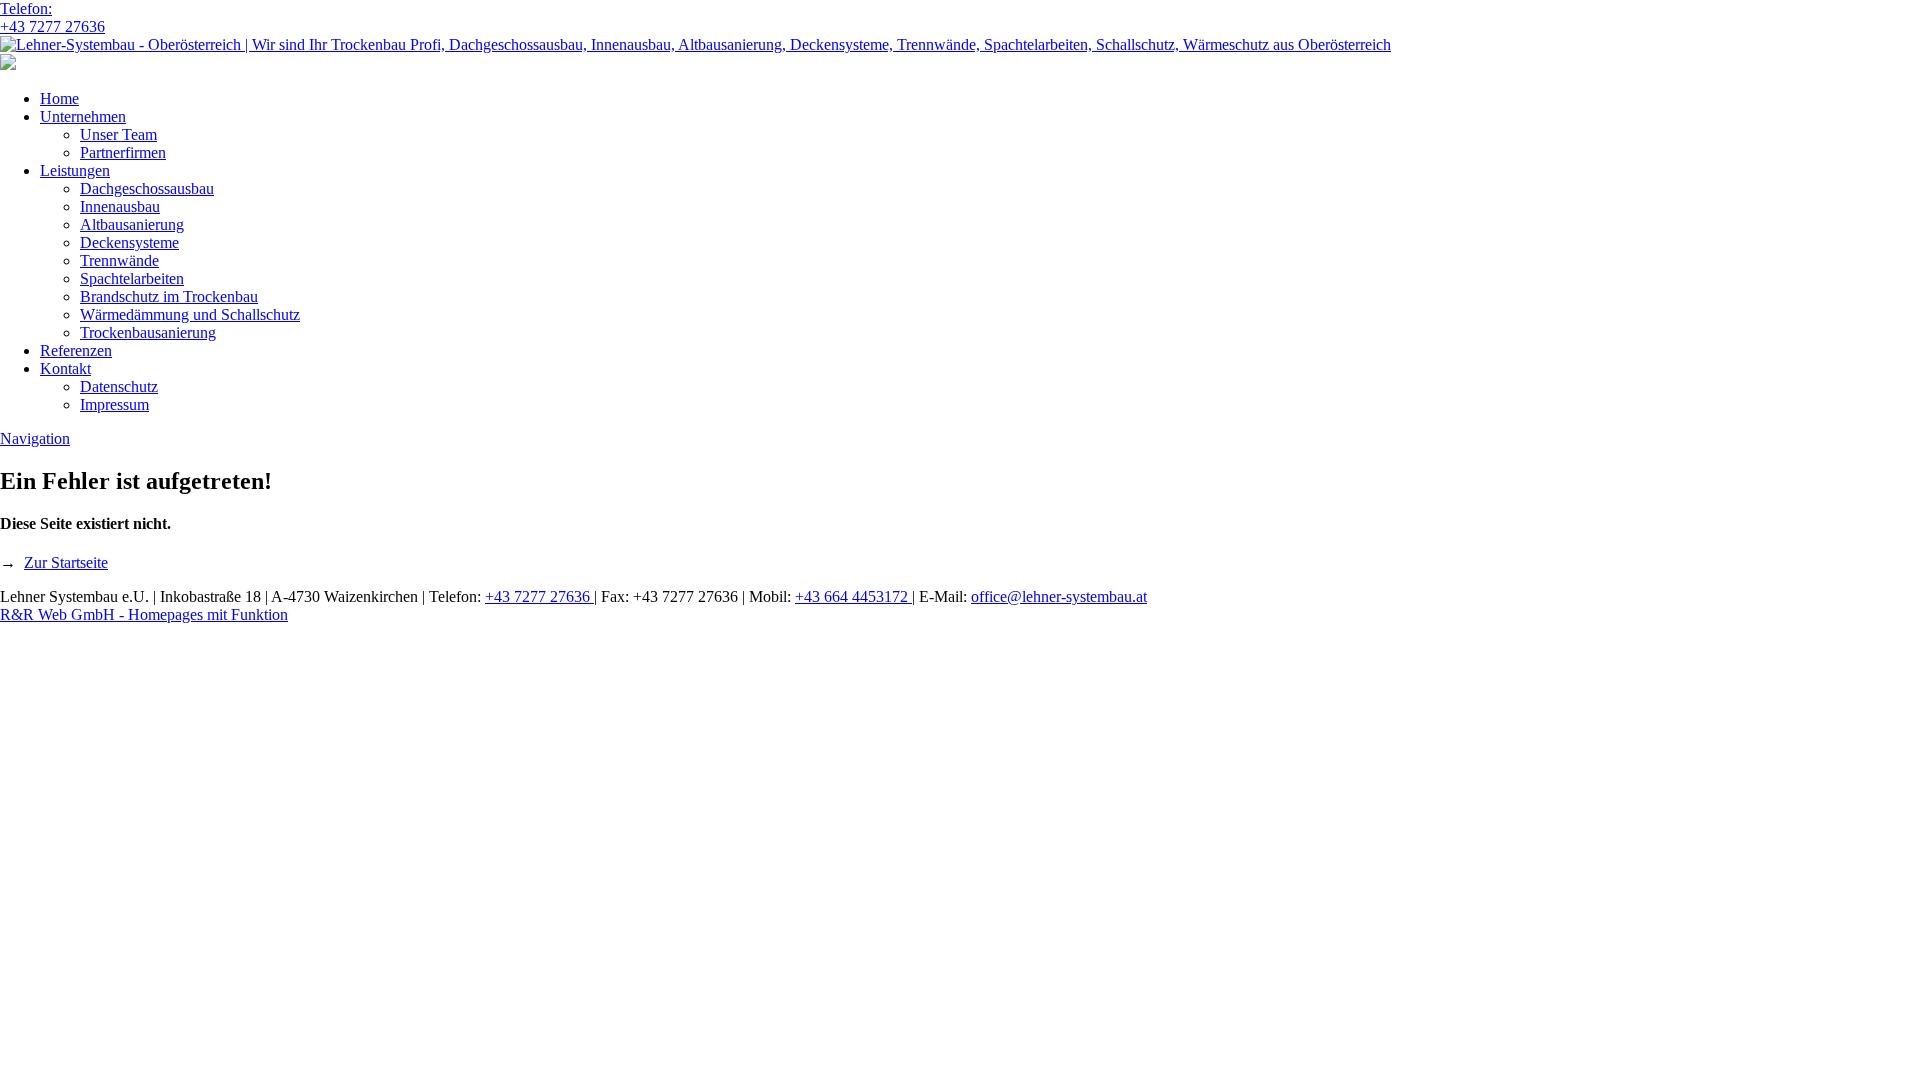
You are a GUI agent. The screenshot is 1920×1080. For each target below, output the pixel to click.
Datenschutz (119, 386)
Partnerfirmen (123, 152)
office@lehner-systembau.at (1059, 596)
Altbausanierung (132, 224)
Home (59, 98)
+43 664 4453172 (853, 596)
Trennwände (119, 260)
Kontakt (65, 368)
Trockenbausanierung (148, 332)
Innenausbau (120, 206)
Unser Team (118, 134)
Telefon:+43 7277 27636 (52, 17)
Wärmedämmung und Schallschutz (190, 314)
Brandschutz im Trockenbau (169, 296)
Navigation (35, 438)
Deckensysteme (129, 242)
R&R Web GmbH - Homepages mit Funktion (144, 614)
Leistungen (75, 170)
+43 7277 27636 (539, 596)
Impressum (114, 404)
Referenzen (76, 350)
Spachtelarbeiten (132, 278)
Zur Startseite (66, 562)
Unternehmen (83, 116)
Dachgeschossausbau (147, 188)
